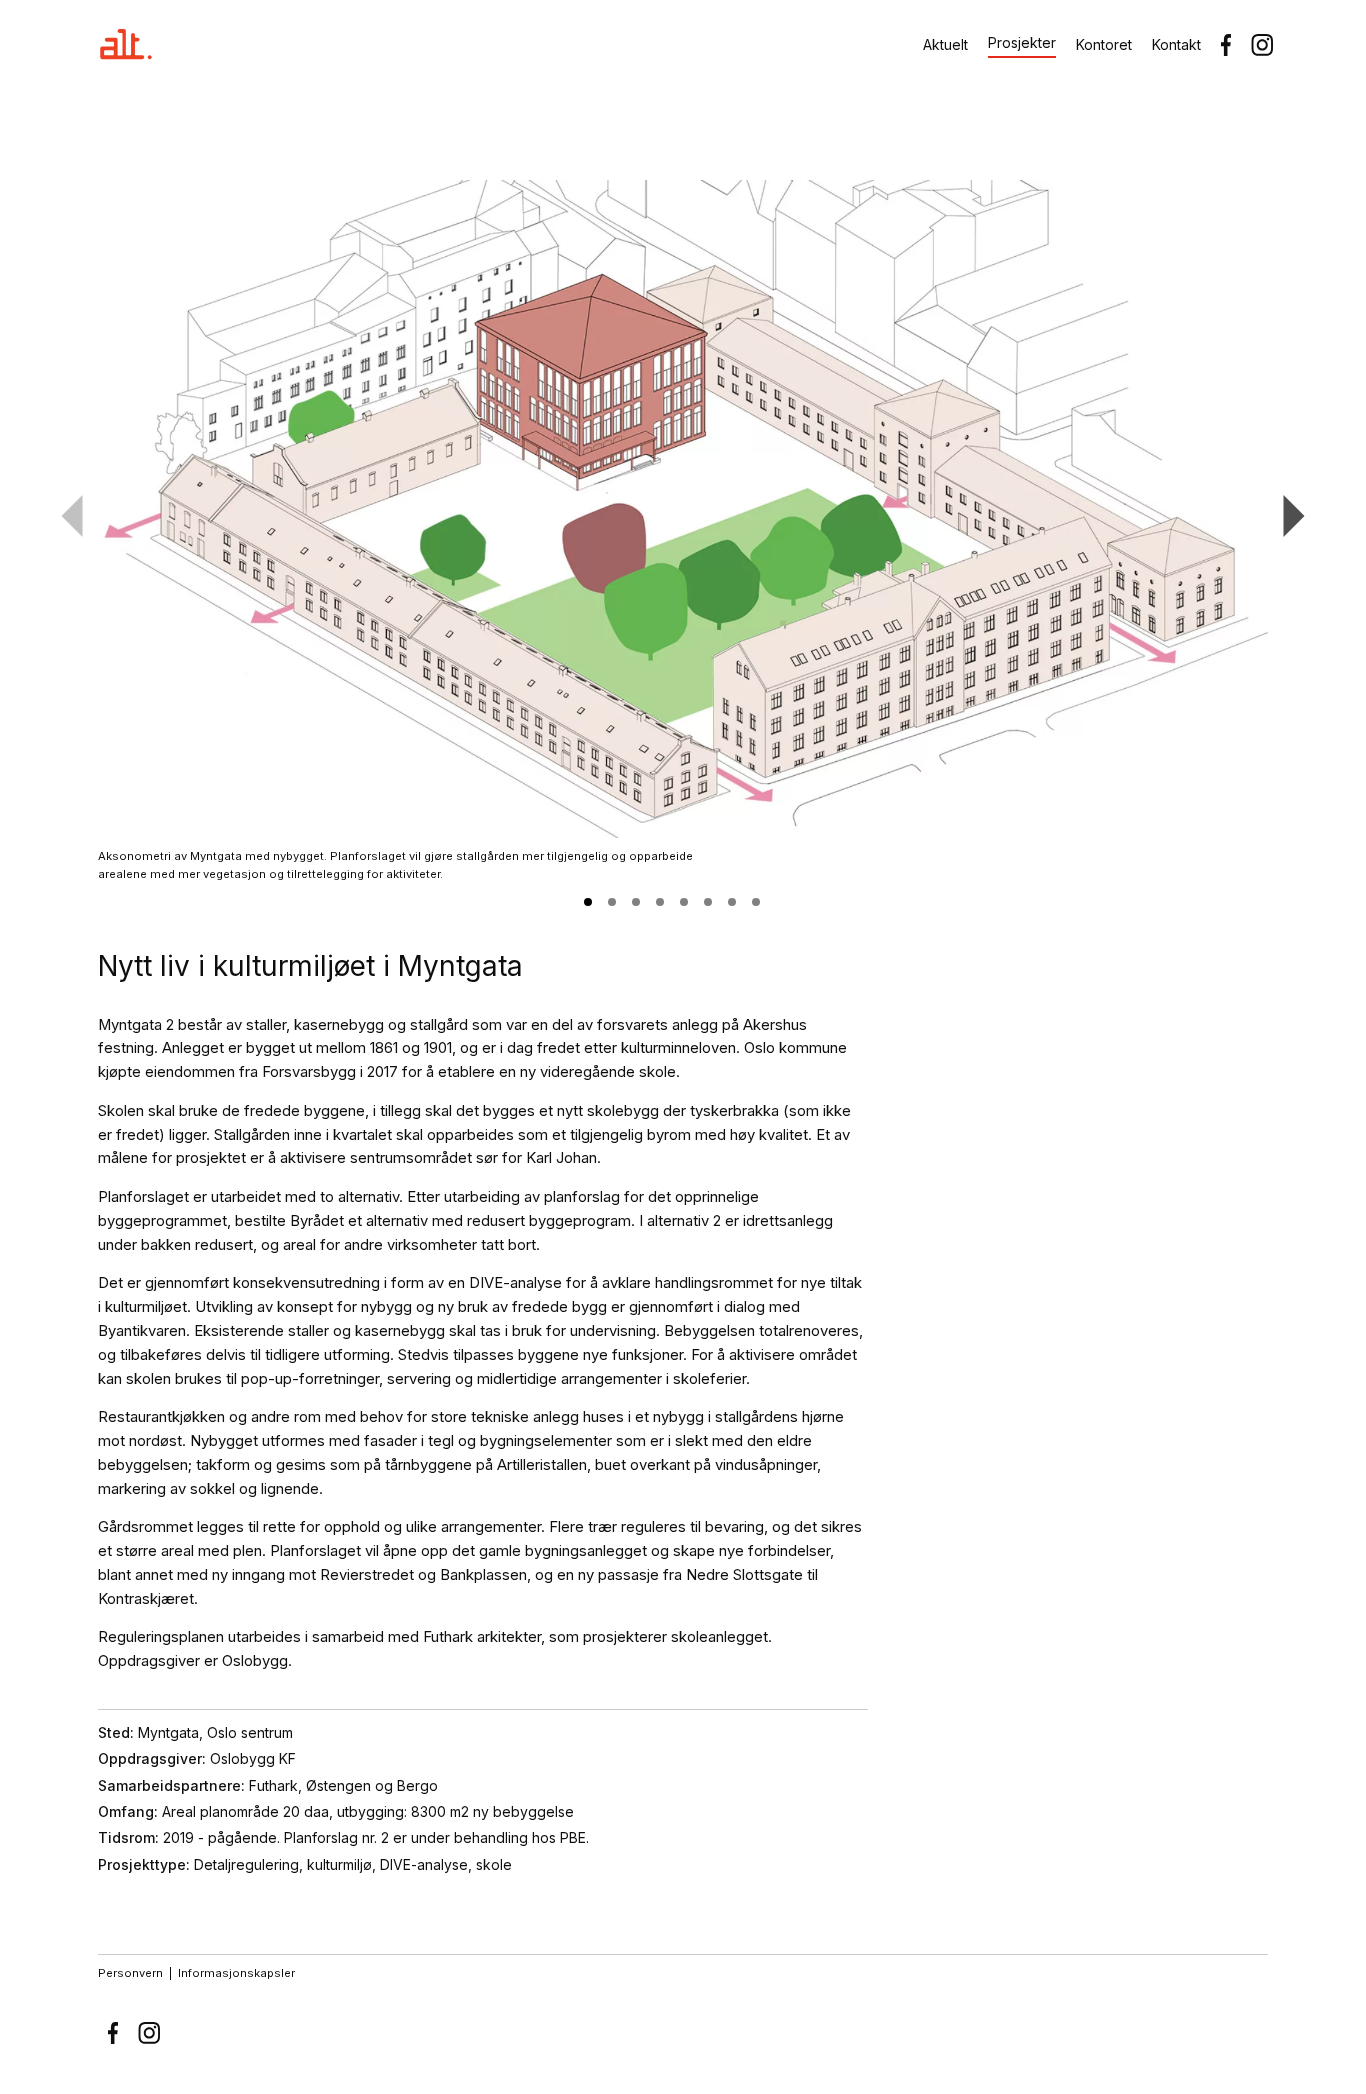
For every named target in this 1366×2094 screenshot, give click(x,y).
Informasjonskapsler (236, 1973)
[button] (588, 902)
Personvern (130, 1973)
